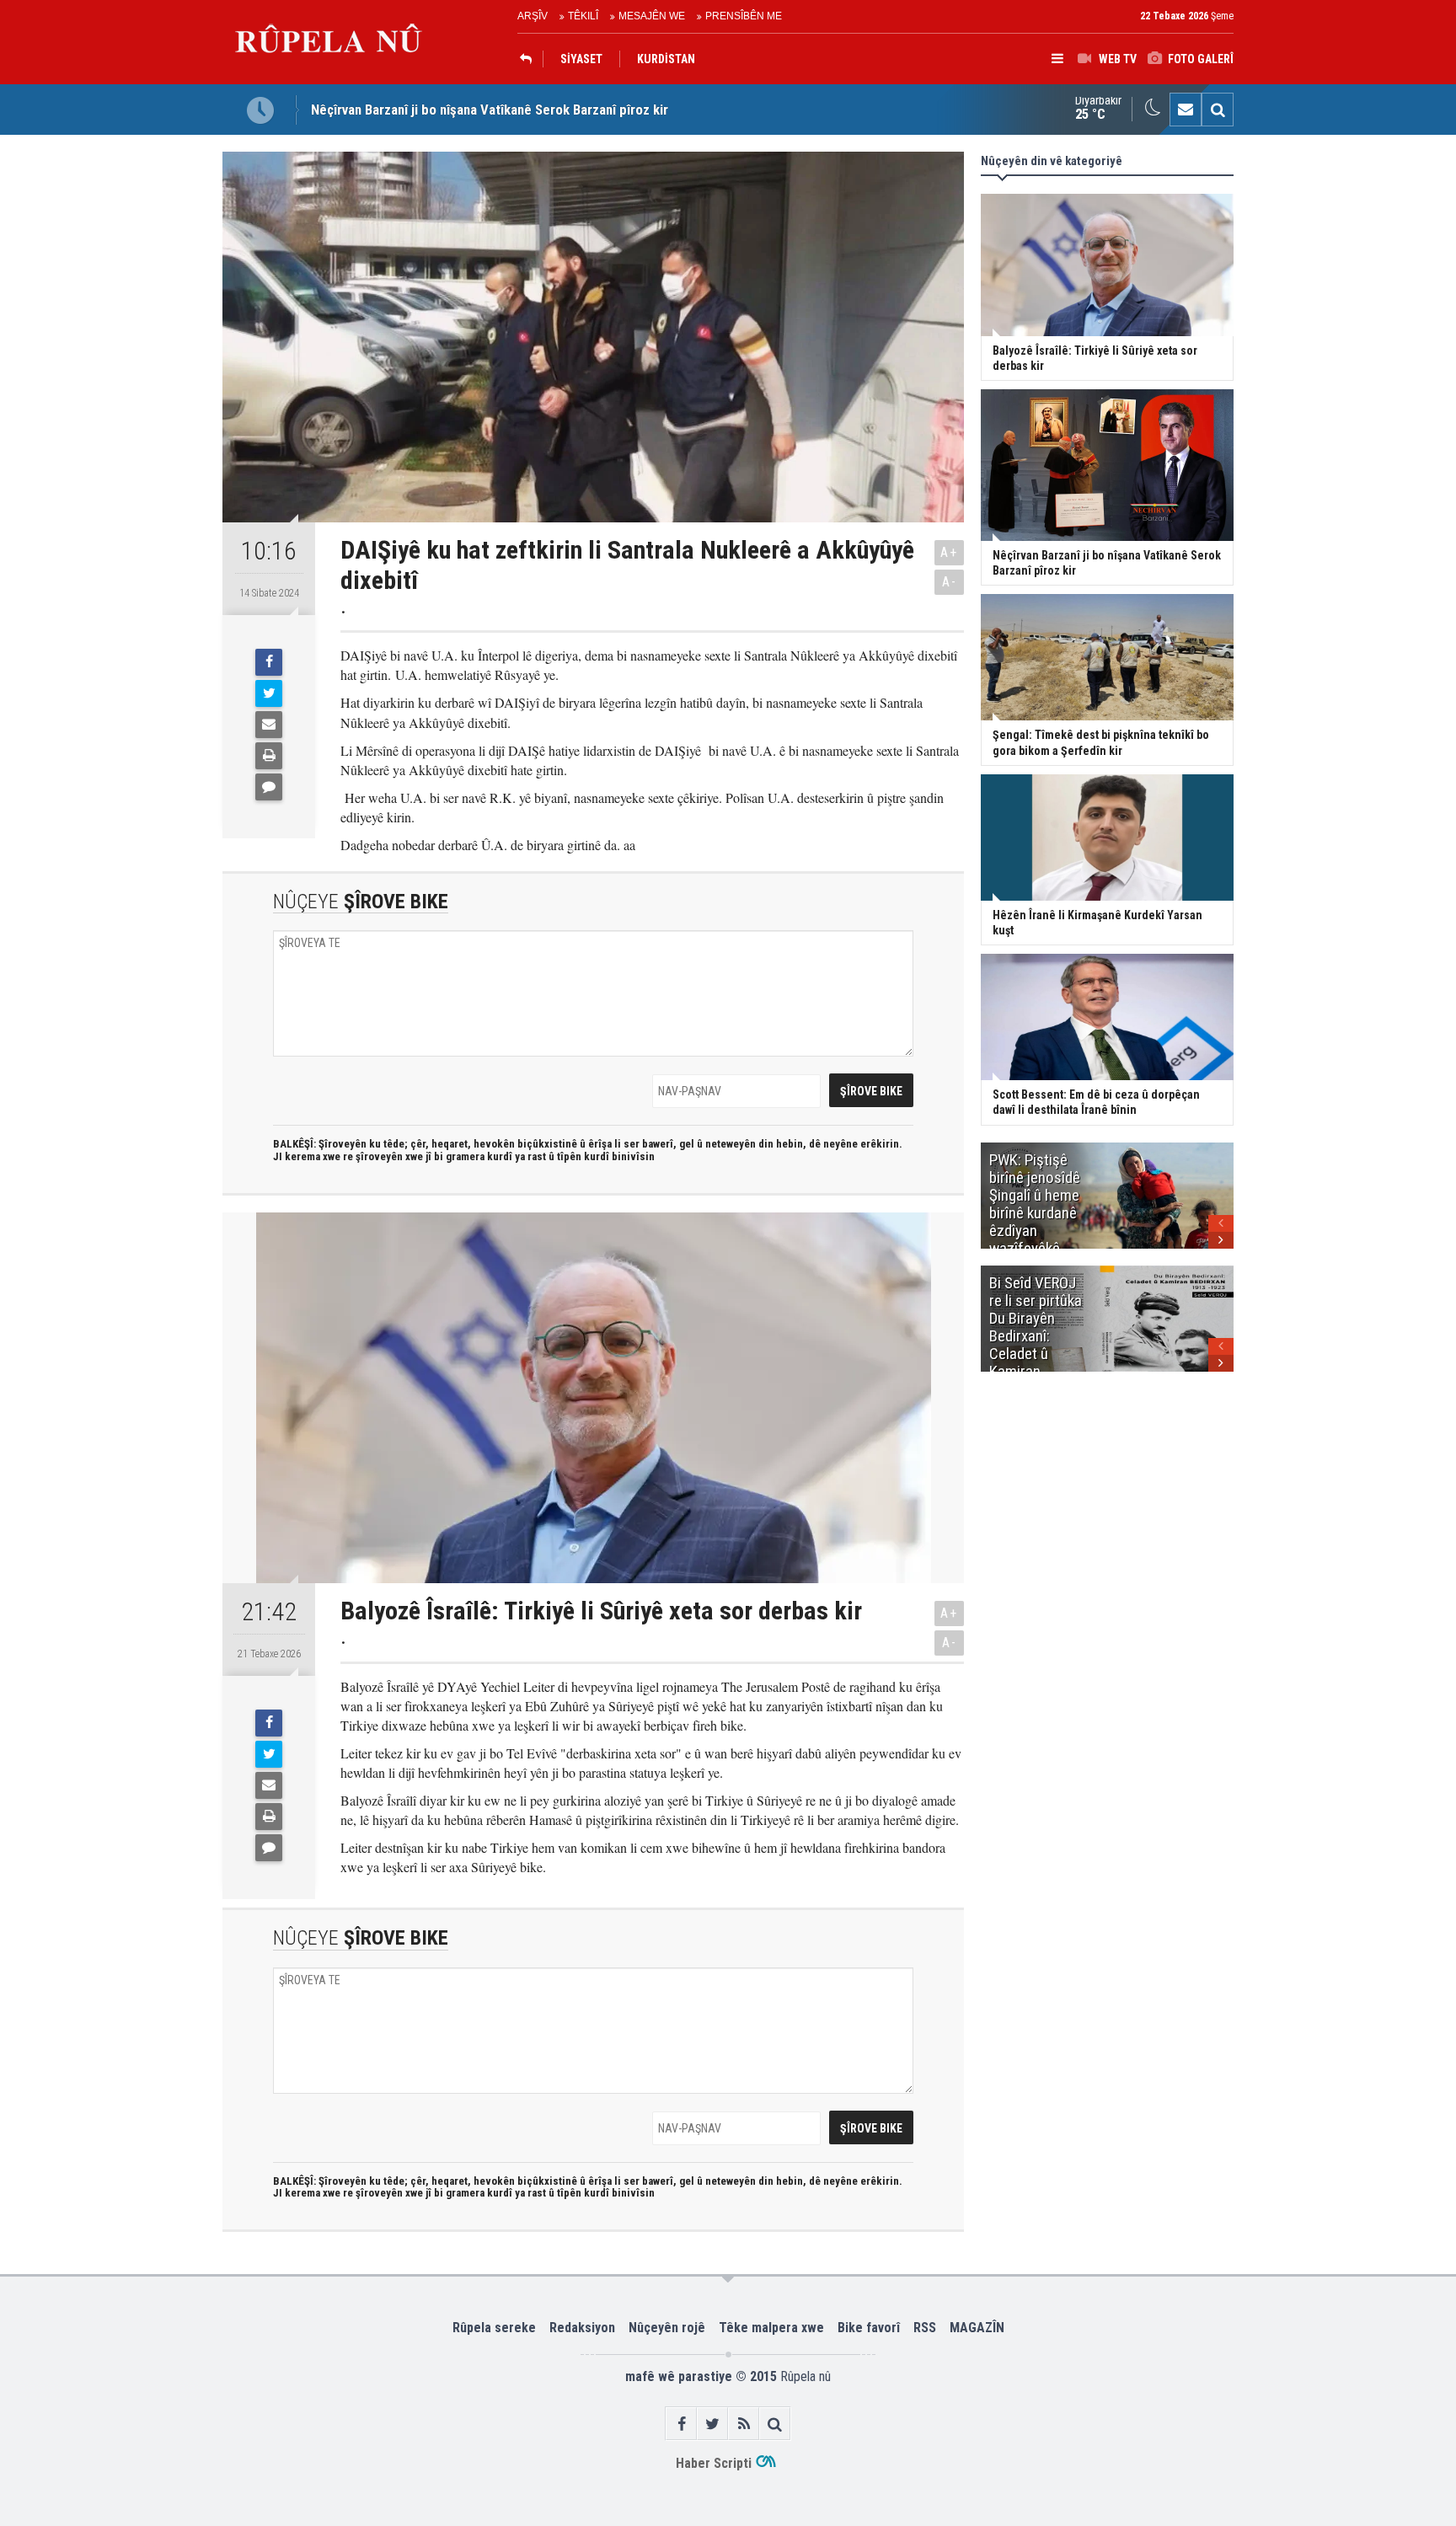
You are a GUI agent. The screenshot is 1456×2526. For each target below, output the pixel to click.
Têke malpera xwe (771, 2328)
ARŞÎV (533, 16)
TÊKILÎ (583, 16)
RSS (925, 2328)
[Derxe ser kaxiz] (269, 756)
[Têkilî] (1186, 110)
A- (950, 582)
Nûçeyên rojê (667, 2328)
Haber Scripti (714, 2463)
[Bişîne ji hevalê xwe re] (269, 725)
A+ (949, 552)
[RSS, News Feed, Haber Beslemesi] (744, 2424)
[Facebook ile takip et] (681, 2424)
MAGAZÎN (977, 2328)
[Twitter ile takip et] (712, 2424)
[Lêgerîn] (1218, 110)
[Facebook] (269, 662)
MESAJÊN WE (652, 16)
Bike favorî (869, 2328)
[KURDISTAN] (530, 59)
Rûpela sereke (494, 2328)
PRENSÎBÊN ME (744, 16)
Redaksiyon (582, 2328)
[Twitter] (269, 693)
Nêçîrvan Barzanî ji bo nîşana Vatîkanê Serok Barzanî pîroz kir (490, 110)
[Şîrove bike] (269, 787)
